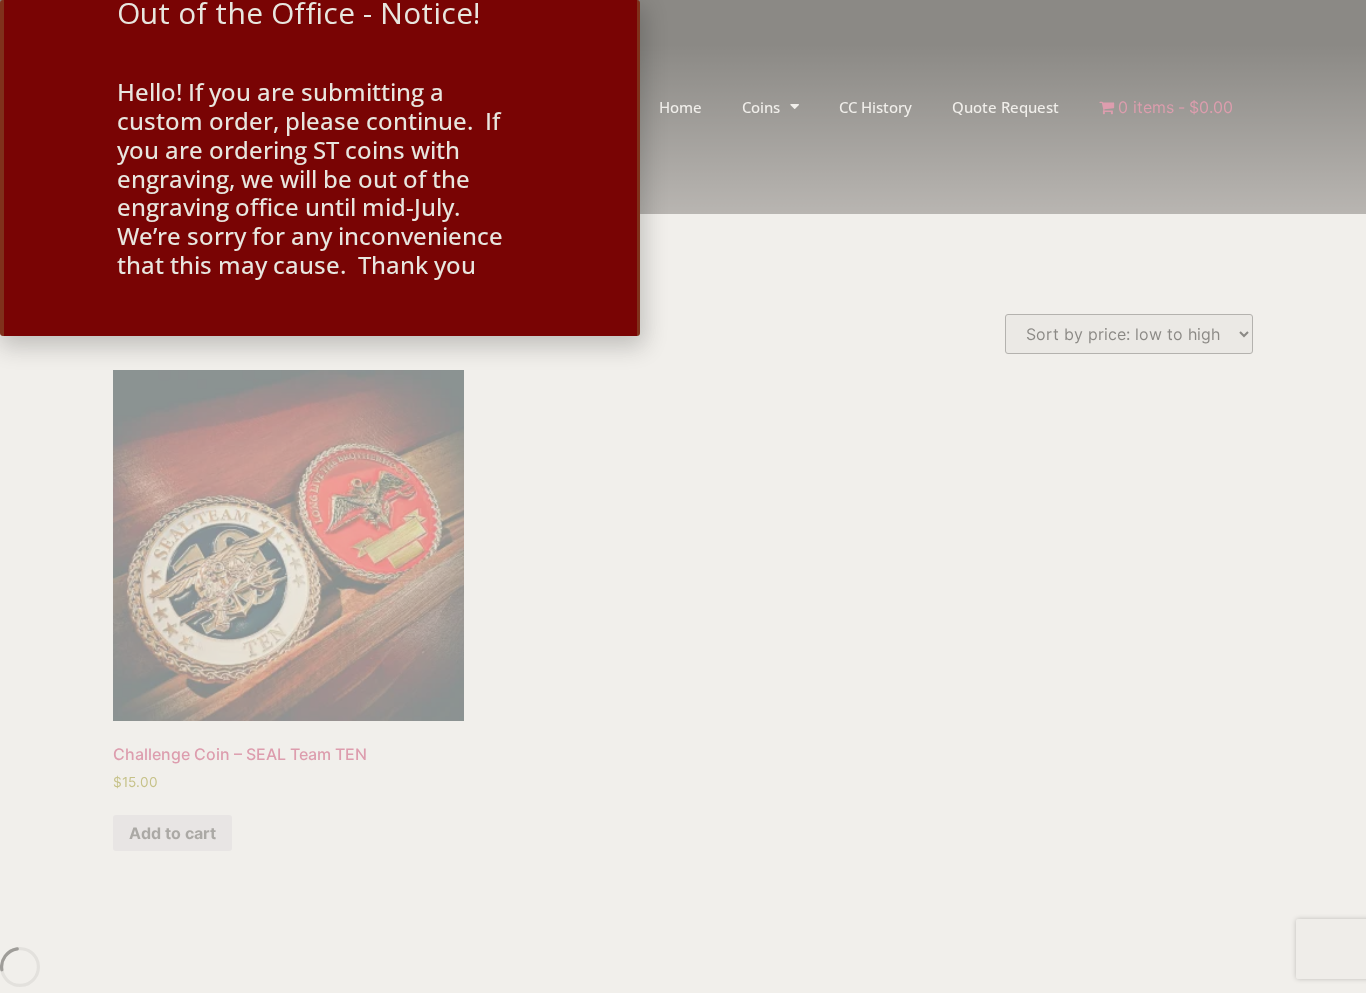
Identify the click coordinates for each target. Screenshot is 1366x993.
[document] (683, 496)
